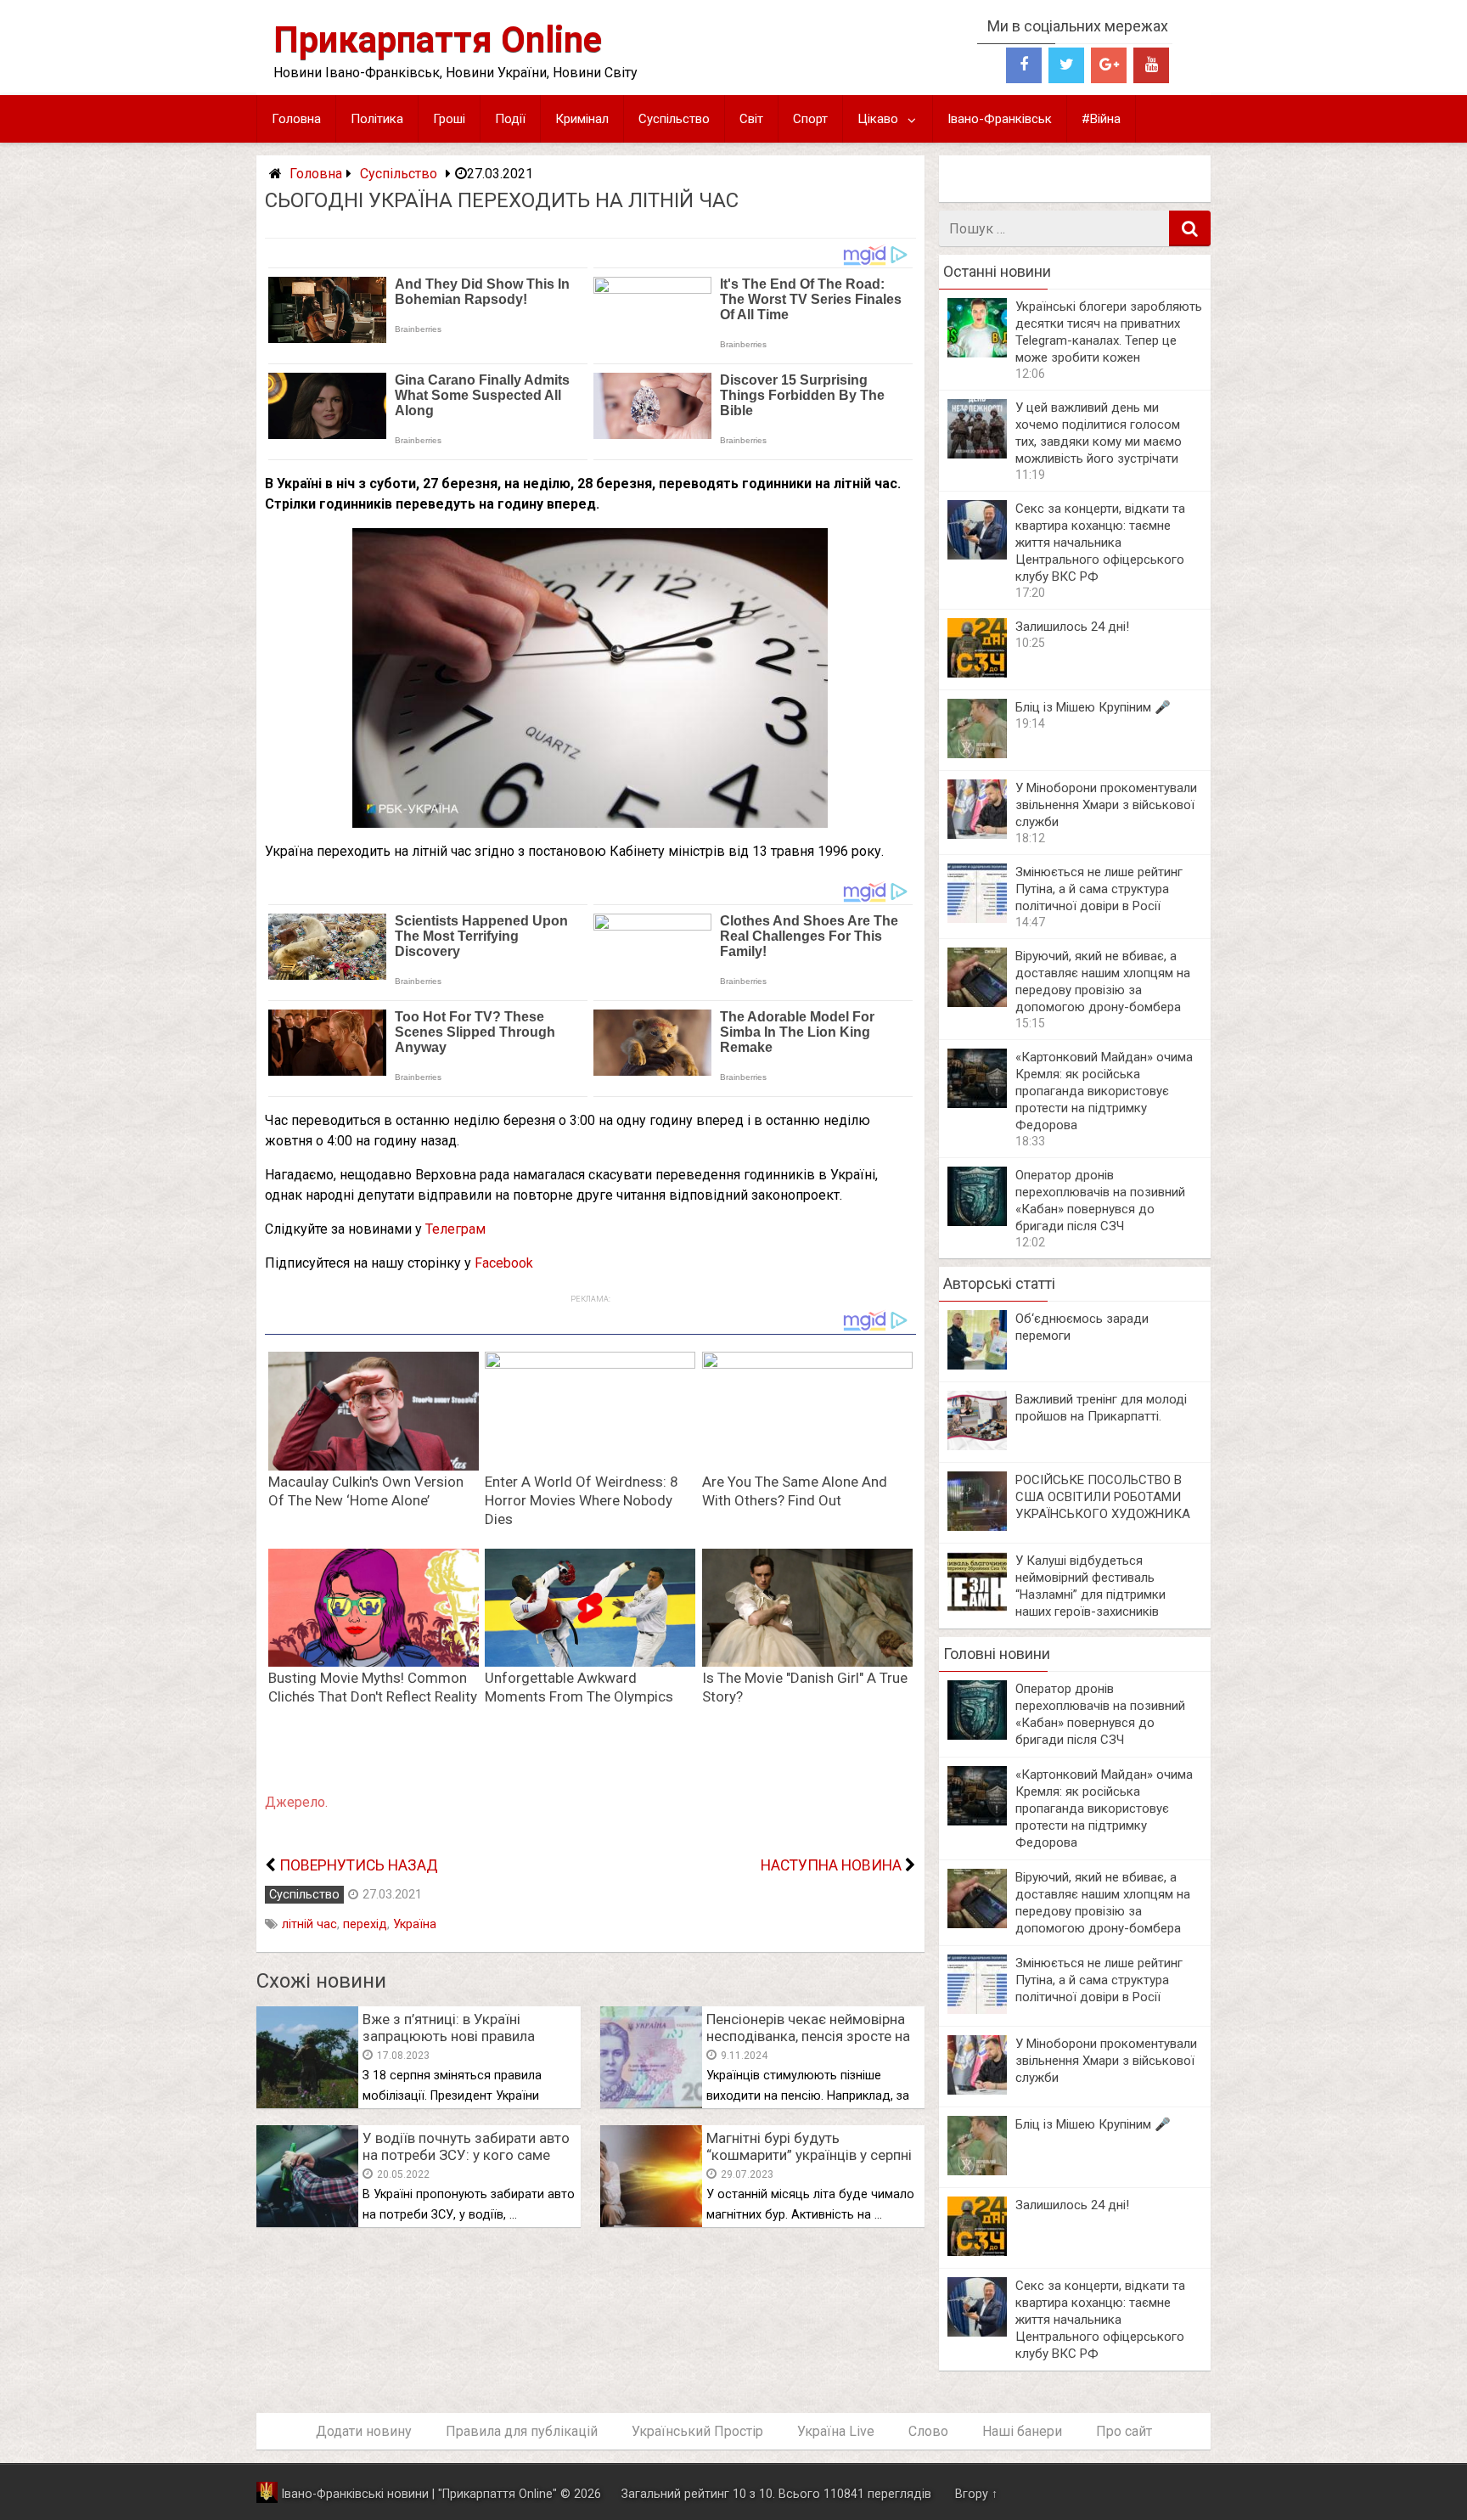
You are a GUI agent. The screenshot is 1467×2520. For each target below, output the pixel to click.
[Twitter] (1066, 65)
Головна (296, 119)
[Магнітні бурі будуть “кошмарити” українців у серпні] (651, 2222)
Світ (751, 119)
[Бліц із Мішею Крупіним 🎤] (977, 754)
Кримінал (582, 119)
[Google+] (1109, 65)
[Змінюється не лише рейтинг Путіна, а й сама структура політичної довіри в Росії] (977, 918)
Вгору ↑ (976, 2494)
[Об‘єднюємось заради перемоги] (977, 1365)
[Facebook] (1024, 65)
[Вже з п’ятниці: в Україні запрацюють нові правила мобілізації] (307, 2104)
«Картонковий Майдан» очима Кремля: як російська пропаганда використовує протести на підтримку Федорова (1104, 1091)
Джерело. (296, 1802)
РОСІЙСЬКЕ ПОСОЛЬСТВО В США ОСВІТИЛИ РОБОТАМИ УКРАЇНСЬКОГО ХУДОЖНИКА (1103, 1497)
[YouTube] (1151, 65)
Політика (377, 119)
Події (510, 119)
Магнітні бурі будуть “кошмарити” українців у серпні (809, 2146)
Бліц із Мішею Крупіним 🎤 (1093, 707)
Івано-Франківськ (1000, 119)
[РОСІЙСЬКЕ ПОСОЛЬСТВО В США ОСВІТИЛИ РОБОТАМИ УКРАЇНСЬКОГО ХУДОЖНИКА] (977, 1526)
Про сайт (1124, 2431)
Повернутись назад (359, 1865)
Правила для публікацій (522, 2431)
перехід (365, 1924)
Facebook (504, 1263)
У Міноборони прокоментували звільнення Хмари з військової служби (1106, 805)
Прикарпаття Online (438, 39)
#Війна (1101, 119)
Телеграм (455, 1229)
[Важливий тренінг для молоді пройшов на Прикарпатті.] (977, 1446)
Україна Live (836, 2431)
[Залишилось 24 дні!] (977, 673)
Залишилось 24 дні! (1072, 627)
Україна (415, 1924)
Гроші (449, 119)
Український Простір (697, 2431)
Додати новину (364, 2431)
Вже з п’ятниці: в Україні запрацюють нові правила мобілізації (449, 2036)
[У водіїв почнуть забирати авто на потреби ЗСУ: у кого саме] (307, 2222)
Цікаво (878, 119)
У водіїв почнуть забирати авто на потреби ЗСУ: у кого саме (466, 2146)
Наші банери (1022, 2431)
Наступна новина (831, 1865)
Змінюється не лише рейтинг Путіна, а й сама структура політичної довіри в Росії (1099, 889)
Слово (928, 2431)
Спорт (810, 119)
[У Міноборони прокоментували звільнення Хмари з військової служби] (977, 834)
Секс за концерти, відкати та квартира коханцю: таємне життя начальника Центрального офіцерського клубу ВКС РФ (1100, 543)
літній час (309, 1924)
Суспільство (674, 119)
